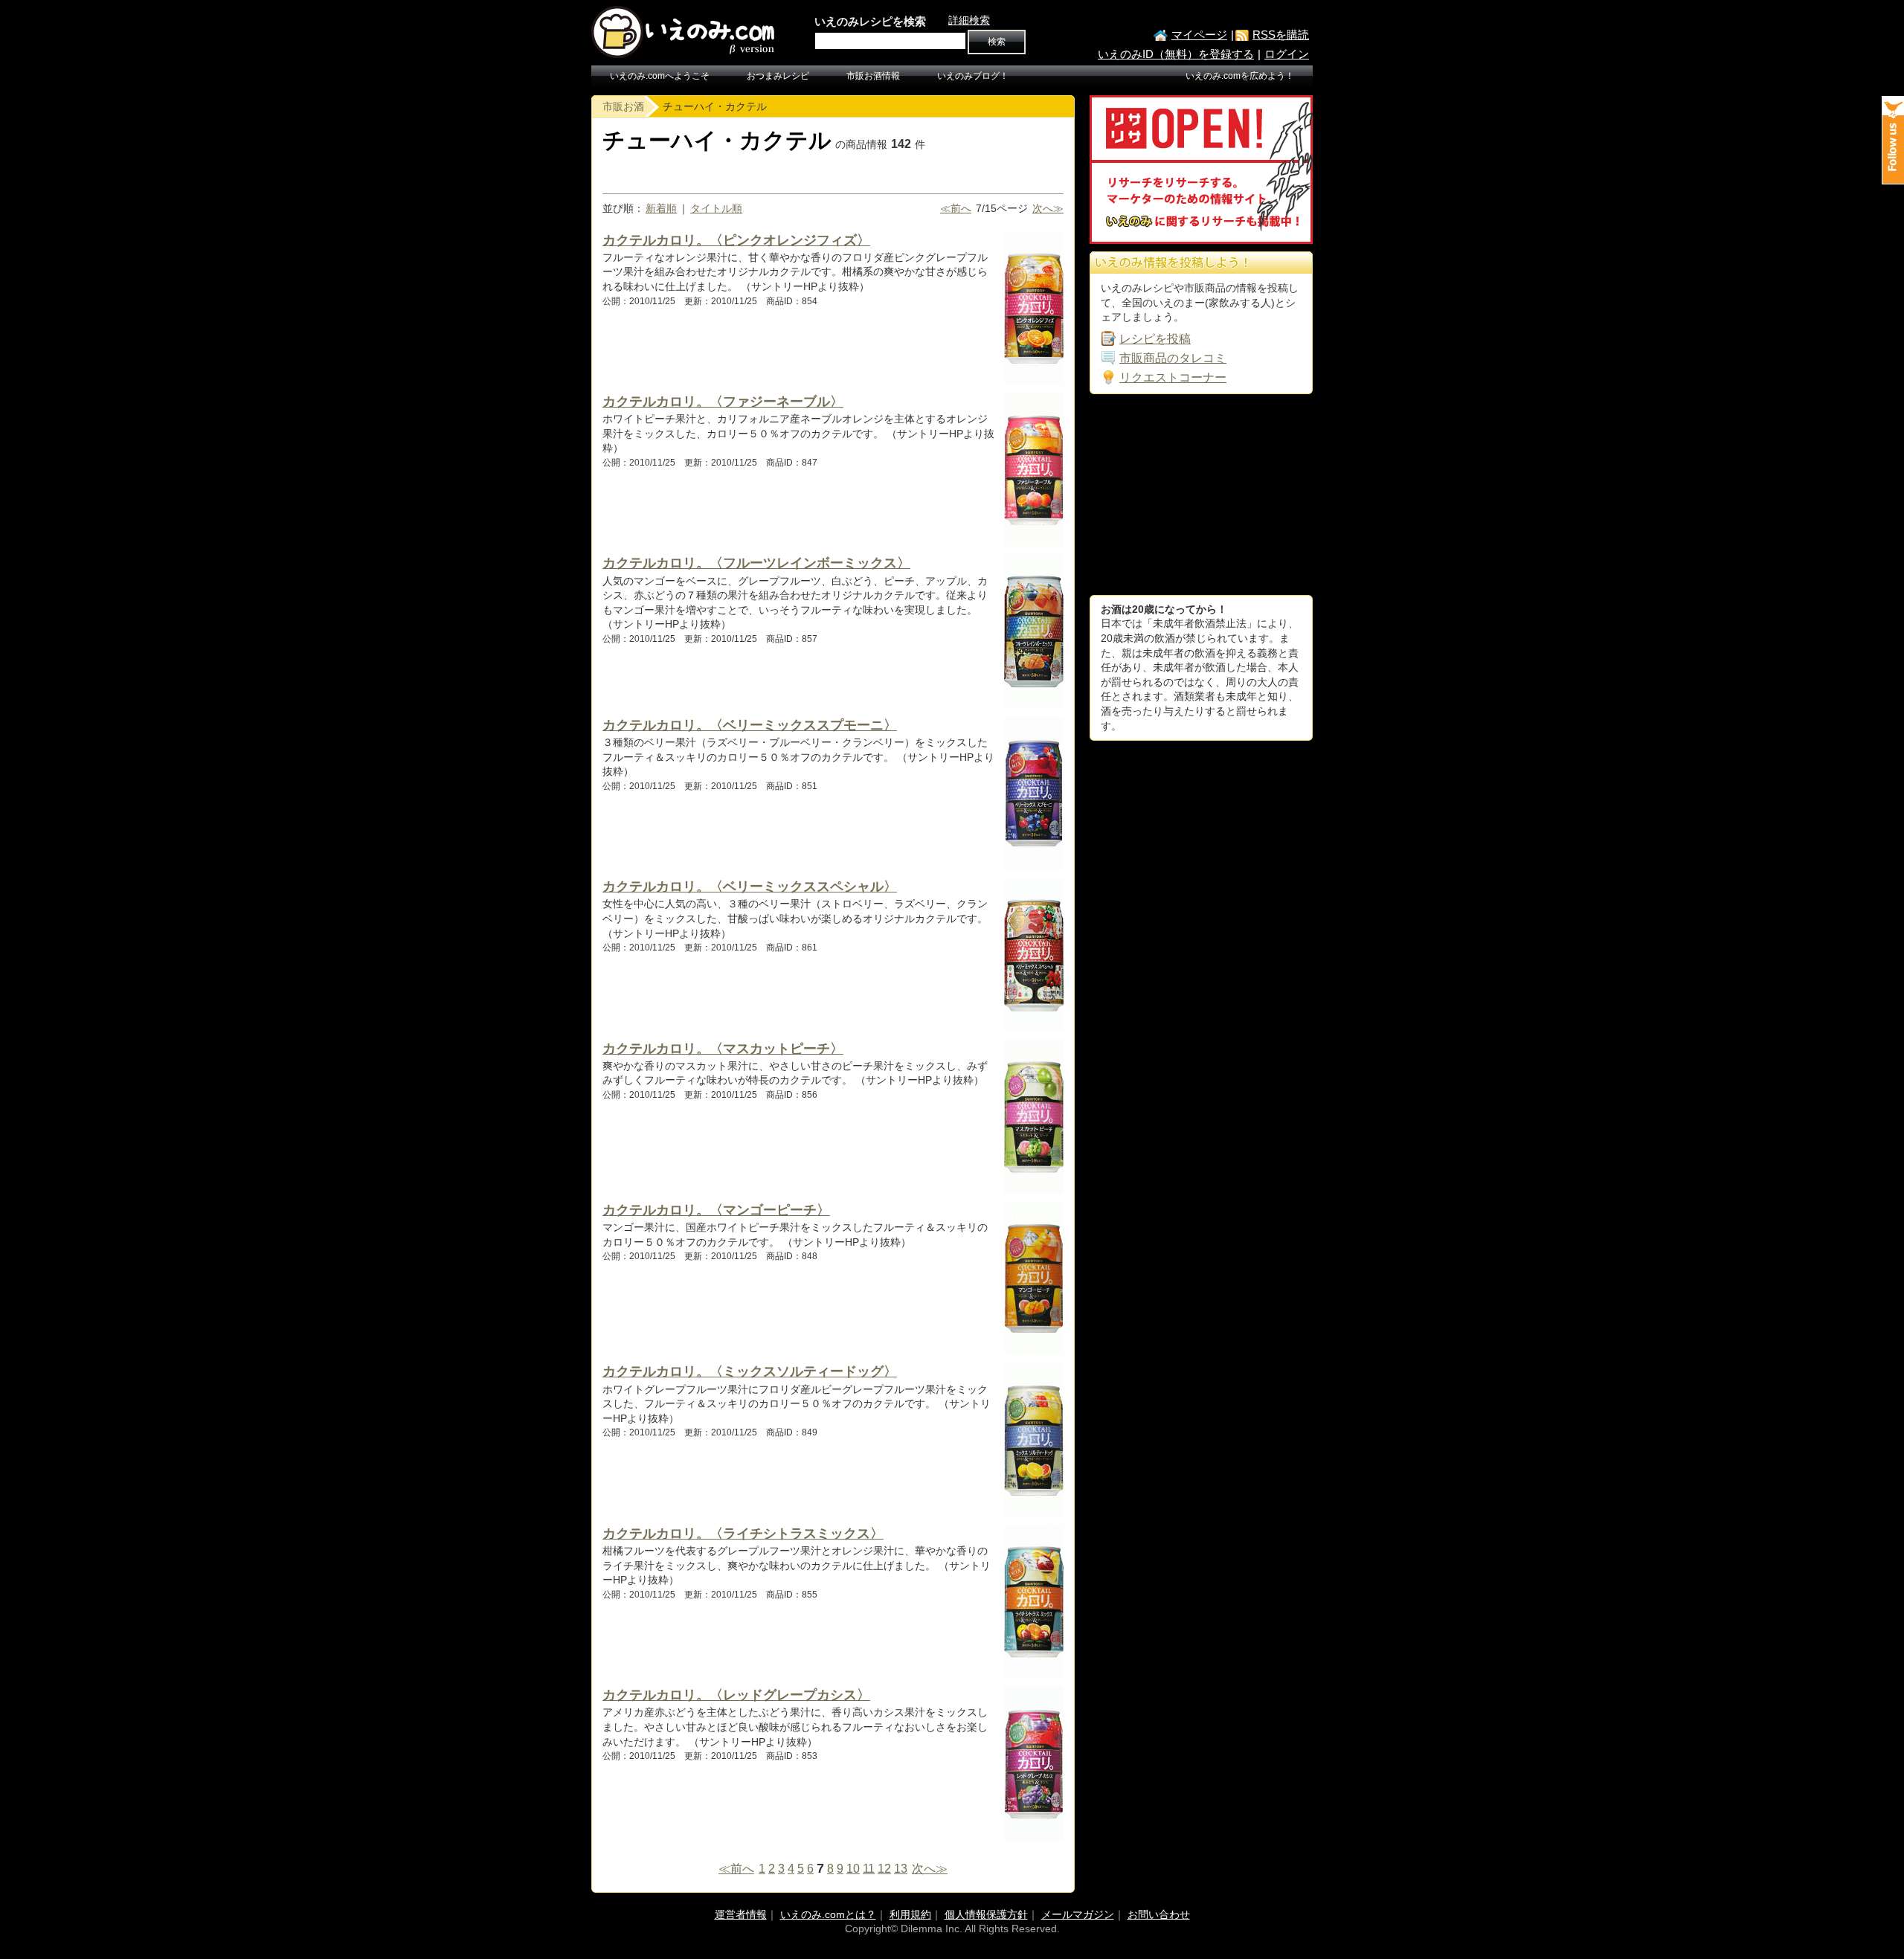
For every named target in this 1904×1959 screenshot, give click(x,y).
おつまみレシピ (778, 76)
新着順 (661, 208)
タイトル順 (716, 208)
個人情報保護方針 (986, 1914)
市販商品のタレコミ (1173, 358)
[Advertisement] (1201, 495)
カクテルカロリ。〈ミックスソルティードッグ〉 (750, 1371)
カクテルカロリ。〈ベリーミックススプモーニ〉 (750, 725)
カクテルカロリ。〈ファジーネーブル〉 (723, 402)
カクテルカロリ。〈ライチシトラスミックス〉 (743, 1534)
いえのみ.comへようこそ (660, 76)
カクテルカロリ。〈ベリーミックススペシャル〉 (750, 887)
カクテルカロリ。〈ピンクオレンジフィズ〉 (736, 240)
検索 (997, 42)
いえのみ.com (684, 32)
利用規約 (910, 1914)
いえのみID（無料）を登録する (1176, 54)
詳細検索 (969, 20)
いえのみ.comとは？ (828, 1914)
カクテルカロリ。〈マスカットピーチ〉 (723, 1049)
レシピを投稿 (1155, 339)
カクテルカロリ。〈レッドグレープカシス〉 (736, 1695)
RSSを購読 (1281, 35)
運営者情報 (741, 1914)
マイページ (1199, 35)
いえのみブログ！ (973, 76)
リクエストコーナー (1173, 377)
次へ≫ (1048, 208)
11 (869, 1869)
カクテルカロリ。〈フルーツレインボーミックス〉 (756, 563)
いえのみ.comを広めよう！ (1240, 76)
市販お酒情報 (873, 76)
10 (853, 1869)
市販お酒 (623, 106)
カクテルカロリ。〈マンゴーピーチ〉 (716, 1210)
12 (884, 1869)
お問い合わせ (1159, 1914)
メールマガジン (1078, 1914)
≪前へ (956, 208)
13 (901, 1869)
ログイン (1287, 54)
